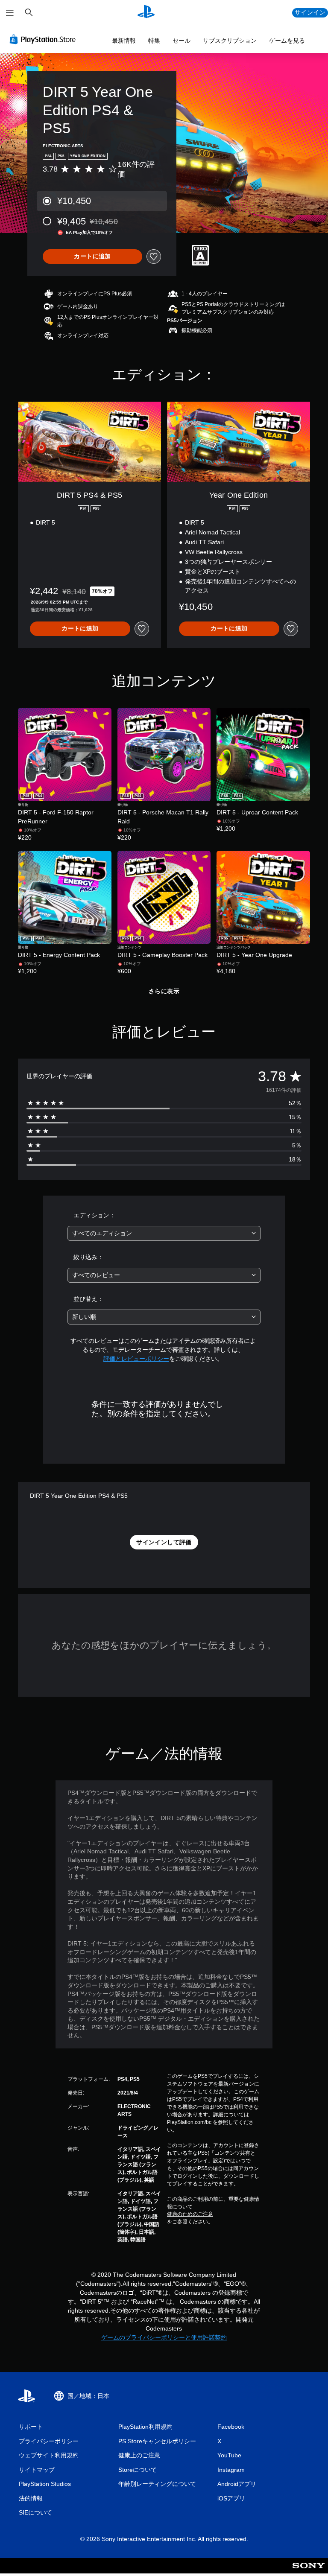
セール (182, 41)
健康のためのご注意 (190, 2214)
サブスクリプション (230, 41)
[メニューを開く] (10, 13)
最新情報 (124, 41)
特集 (154, 41)
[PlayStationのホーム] (146, 13)
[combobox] (164, 1233)
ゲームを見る (287, 41)
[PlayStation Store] (44, 39)
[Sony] (309, 2571)
